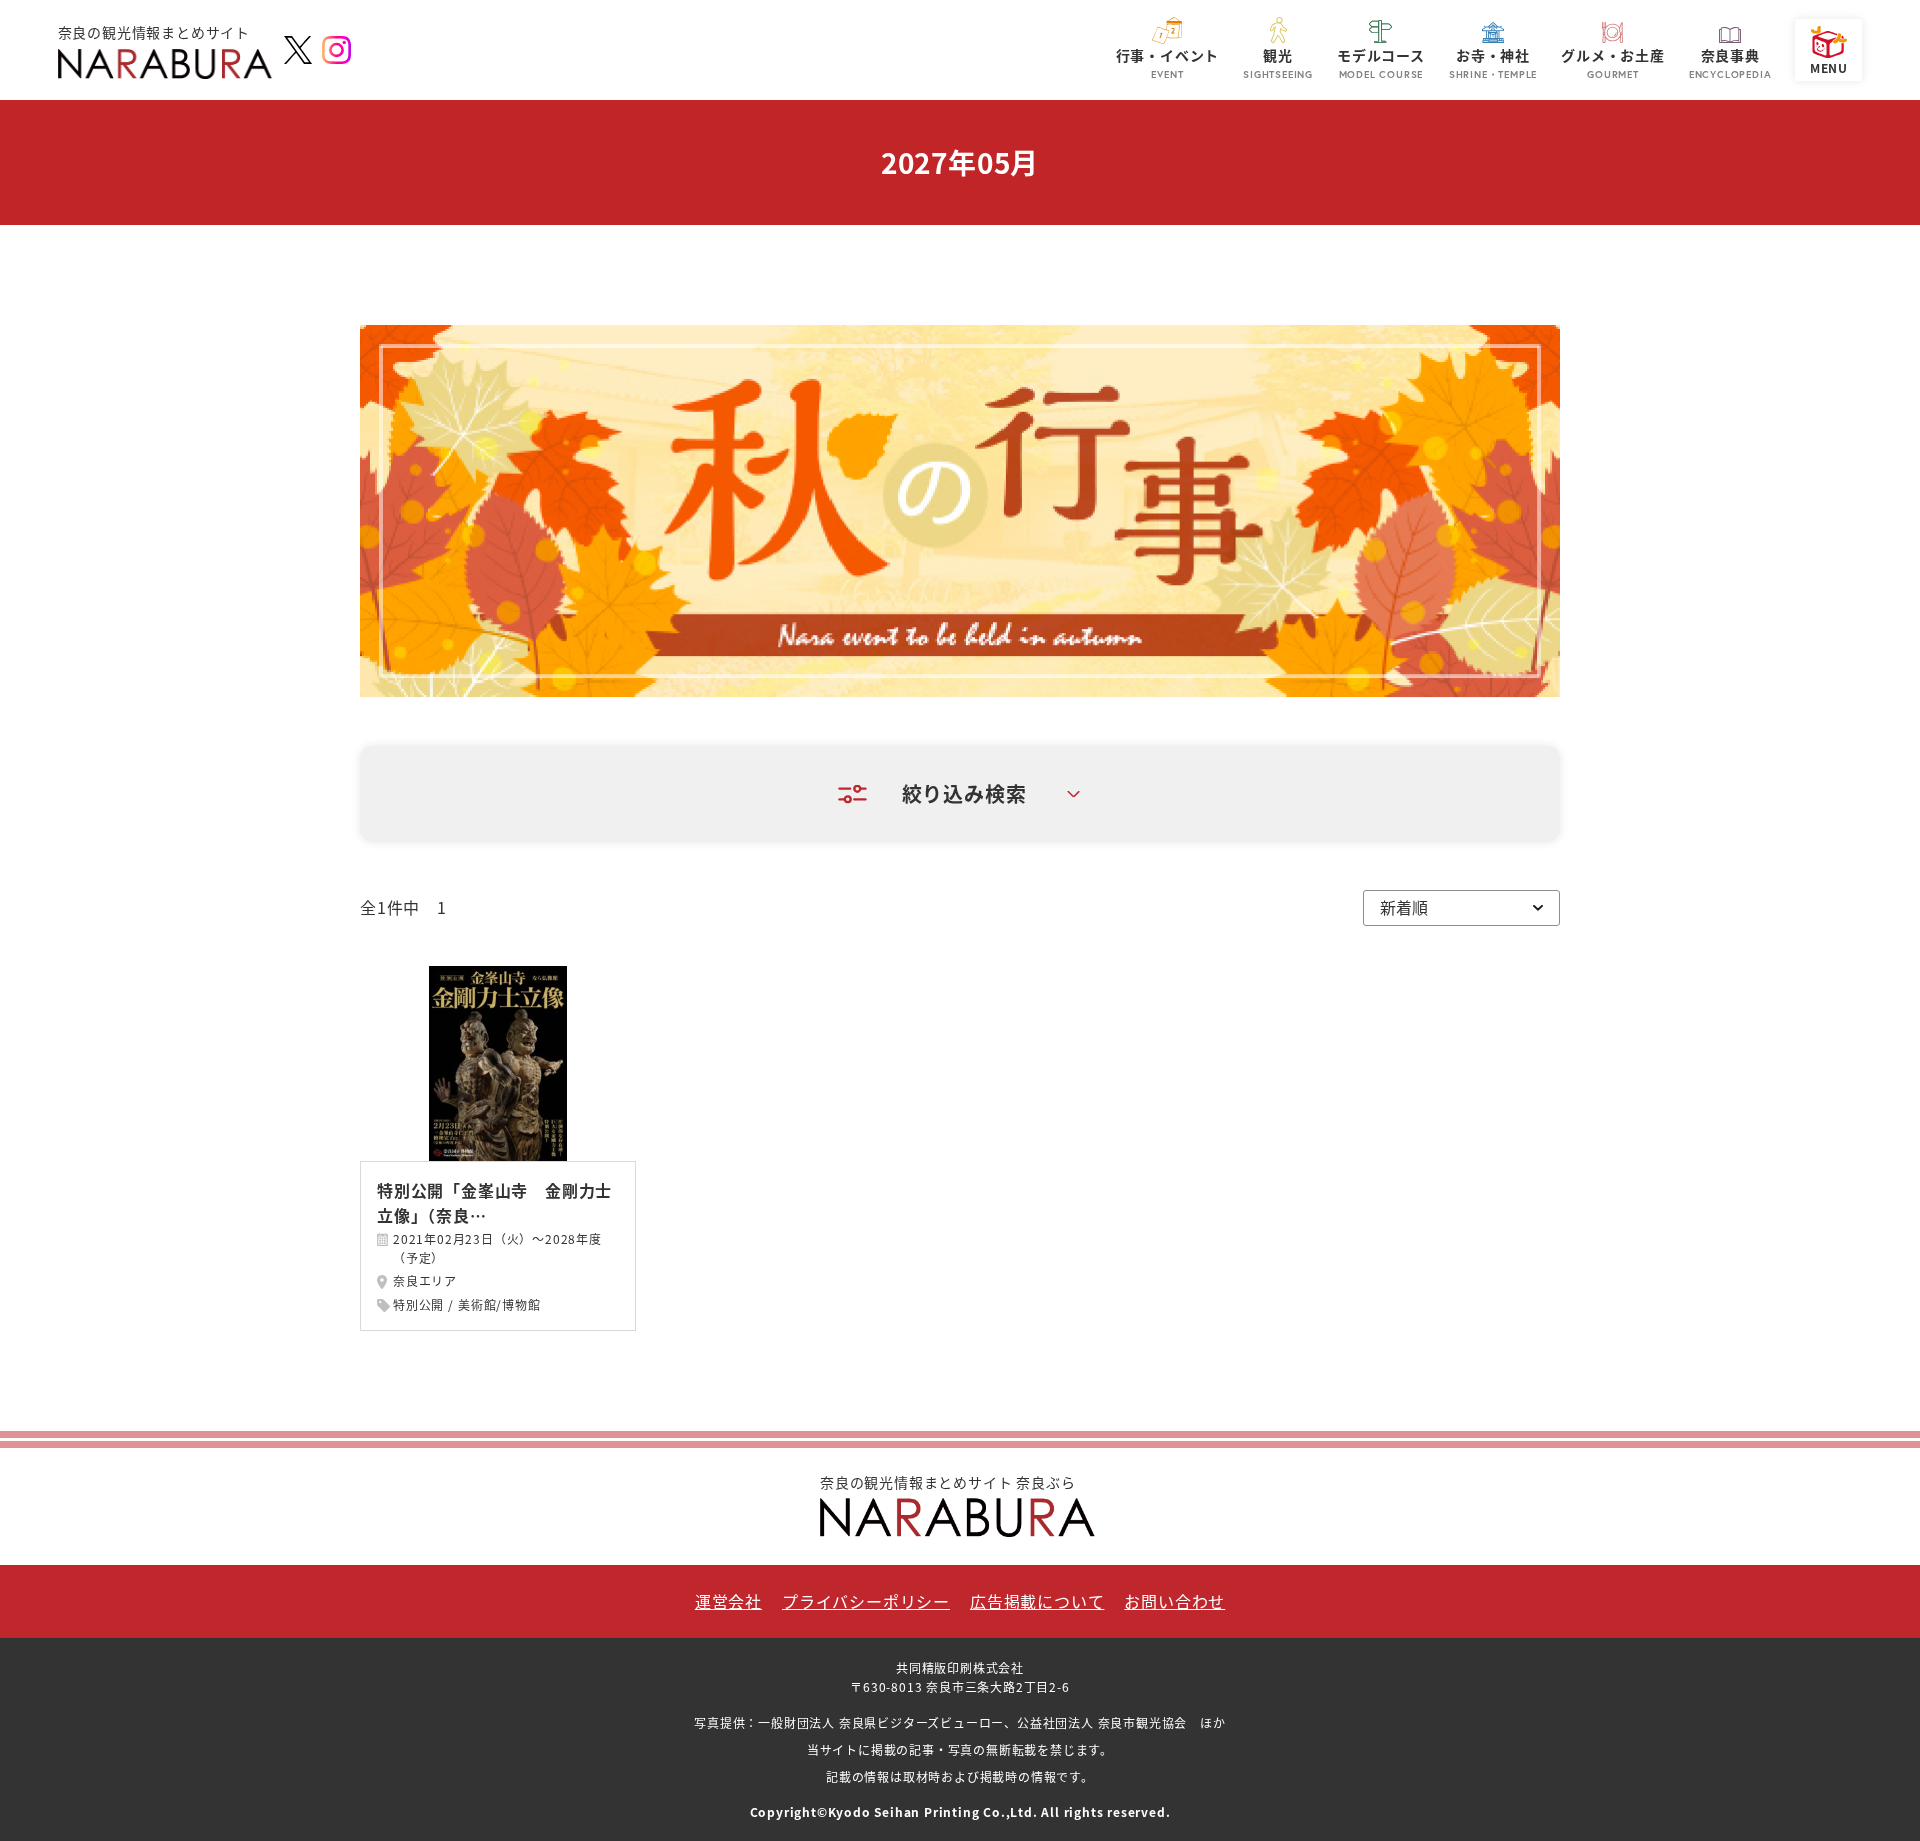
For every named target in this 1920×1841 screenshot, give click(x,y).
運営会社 (728, 1601)
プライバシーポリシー (866, 1601)
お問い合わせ (1174, 1601)
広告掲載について (1037, 1601)
